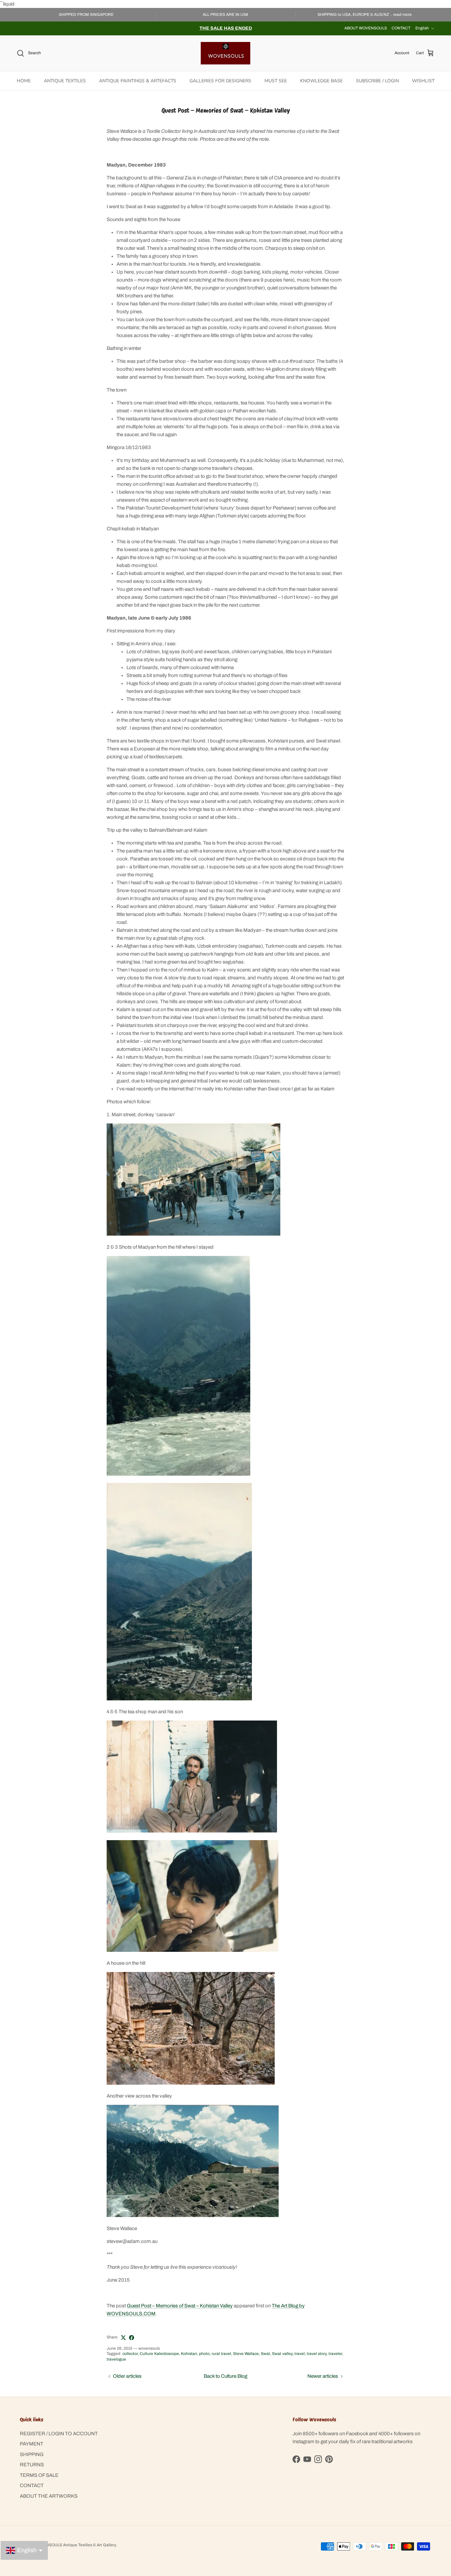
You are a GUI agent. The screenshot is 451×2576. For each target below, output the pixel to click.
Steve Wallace (246, 2354)
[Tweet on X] (123, 2338)
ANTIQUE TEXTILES (65, 81)
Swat (265, 2354)
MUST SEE (276, 81)
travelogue (116, 2359)
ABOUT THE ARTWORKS (49, 2496)
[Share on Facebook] (132, 2338)
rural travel (221, 2354)
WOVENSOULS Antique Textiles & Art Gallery (75, 2545)
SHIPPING (32, 2454)
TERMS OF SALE (39, 2475)
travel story (317, 2354)
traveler (335, 2354)
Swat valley (282, 2354)
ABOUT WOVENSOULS (366, 28)
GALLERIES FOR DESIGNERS (220, 81)
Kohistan (189, 2354)
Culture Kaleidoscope (159, 2354)
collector (130, 2354)
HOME (24, 81)
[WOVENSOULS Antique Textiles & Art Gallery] (225, 53)
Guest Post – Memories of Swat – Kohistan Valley (180, 2306)
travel (300, 2354)
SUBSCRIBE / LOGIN (377, 81)
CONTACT (401, 28)
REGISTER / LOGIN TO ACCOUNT (59, 2434)
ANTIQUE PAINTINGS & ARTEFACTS (138, 81)
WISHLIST (423, 81)
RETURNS (32, 2465)
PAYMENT (32, 2444)
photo (204, 2354)
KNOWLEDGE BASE (321, 81)
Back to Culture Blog (225, 2376)
